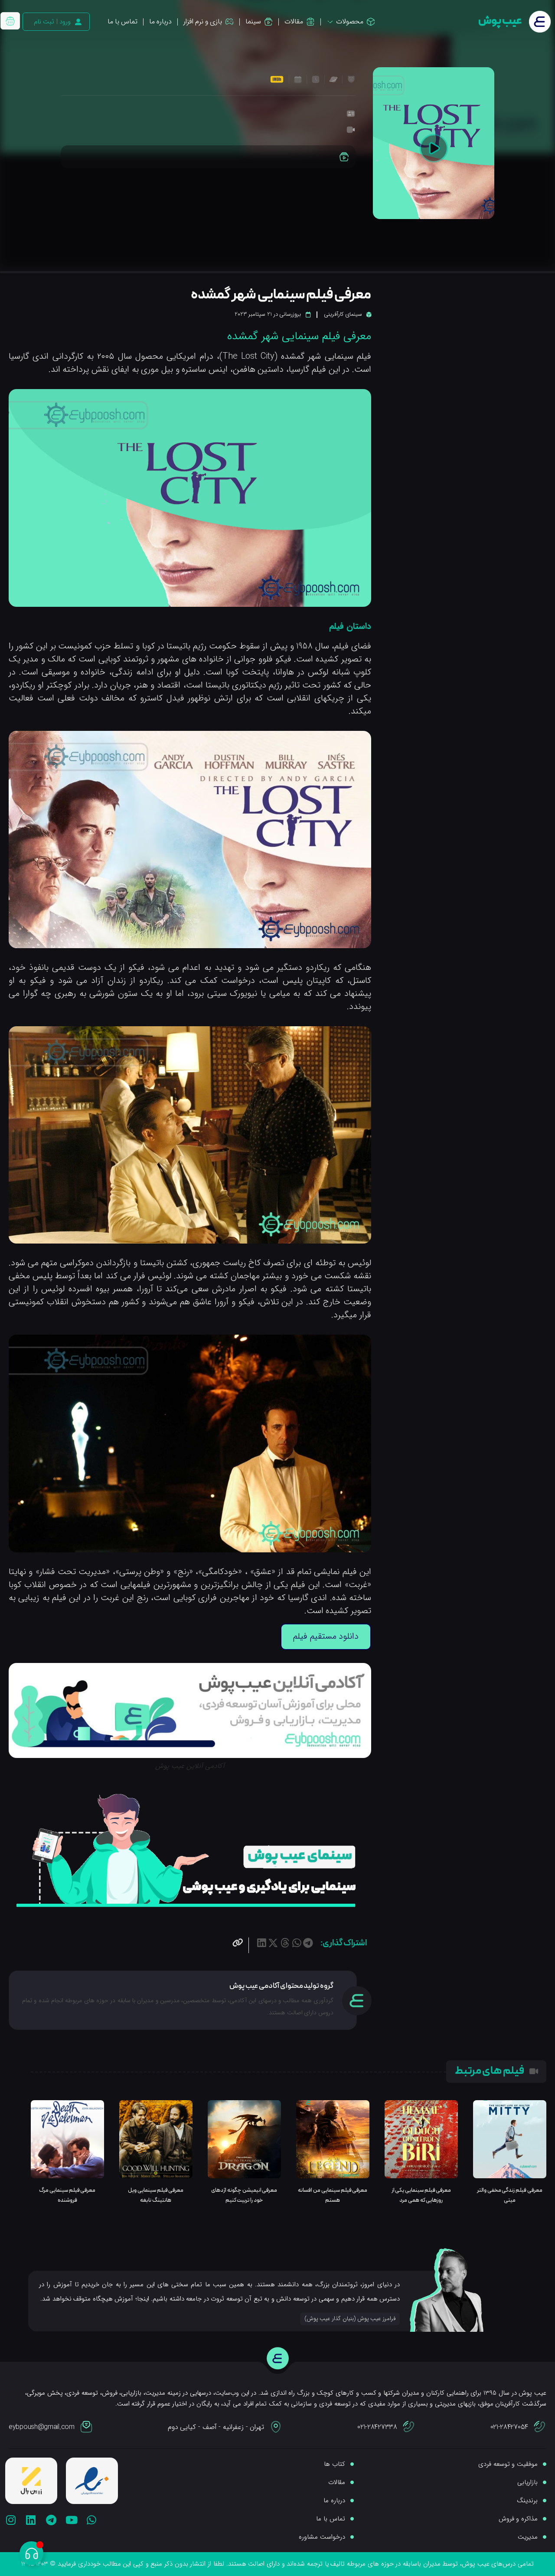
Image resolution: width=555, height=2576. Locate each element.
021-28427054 (509, 2427)
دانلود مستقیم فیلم (326, 1636)
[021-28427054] (540, 2427)
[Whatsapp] (92, 2520)
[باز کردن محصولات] (330, 22)
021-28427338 (377, 2427)
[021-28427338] (409, 2427)
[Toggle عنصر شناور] (31, 2553)
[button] (308, 1943)
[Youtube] (71, 2520)
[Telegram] (51, 2520)
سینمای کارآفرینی (343, 314)
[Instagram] (11, 2520)
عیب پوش (500, 21)
